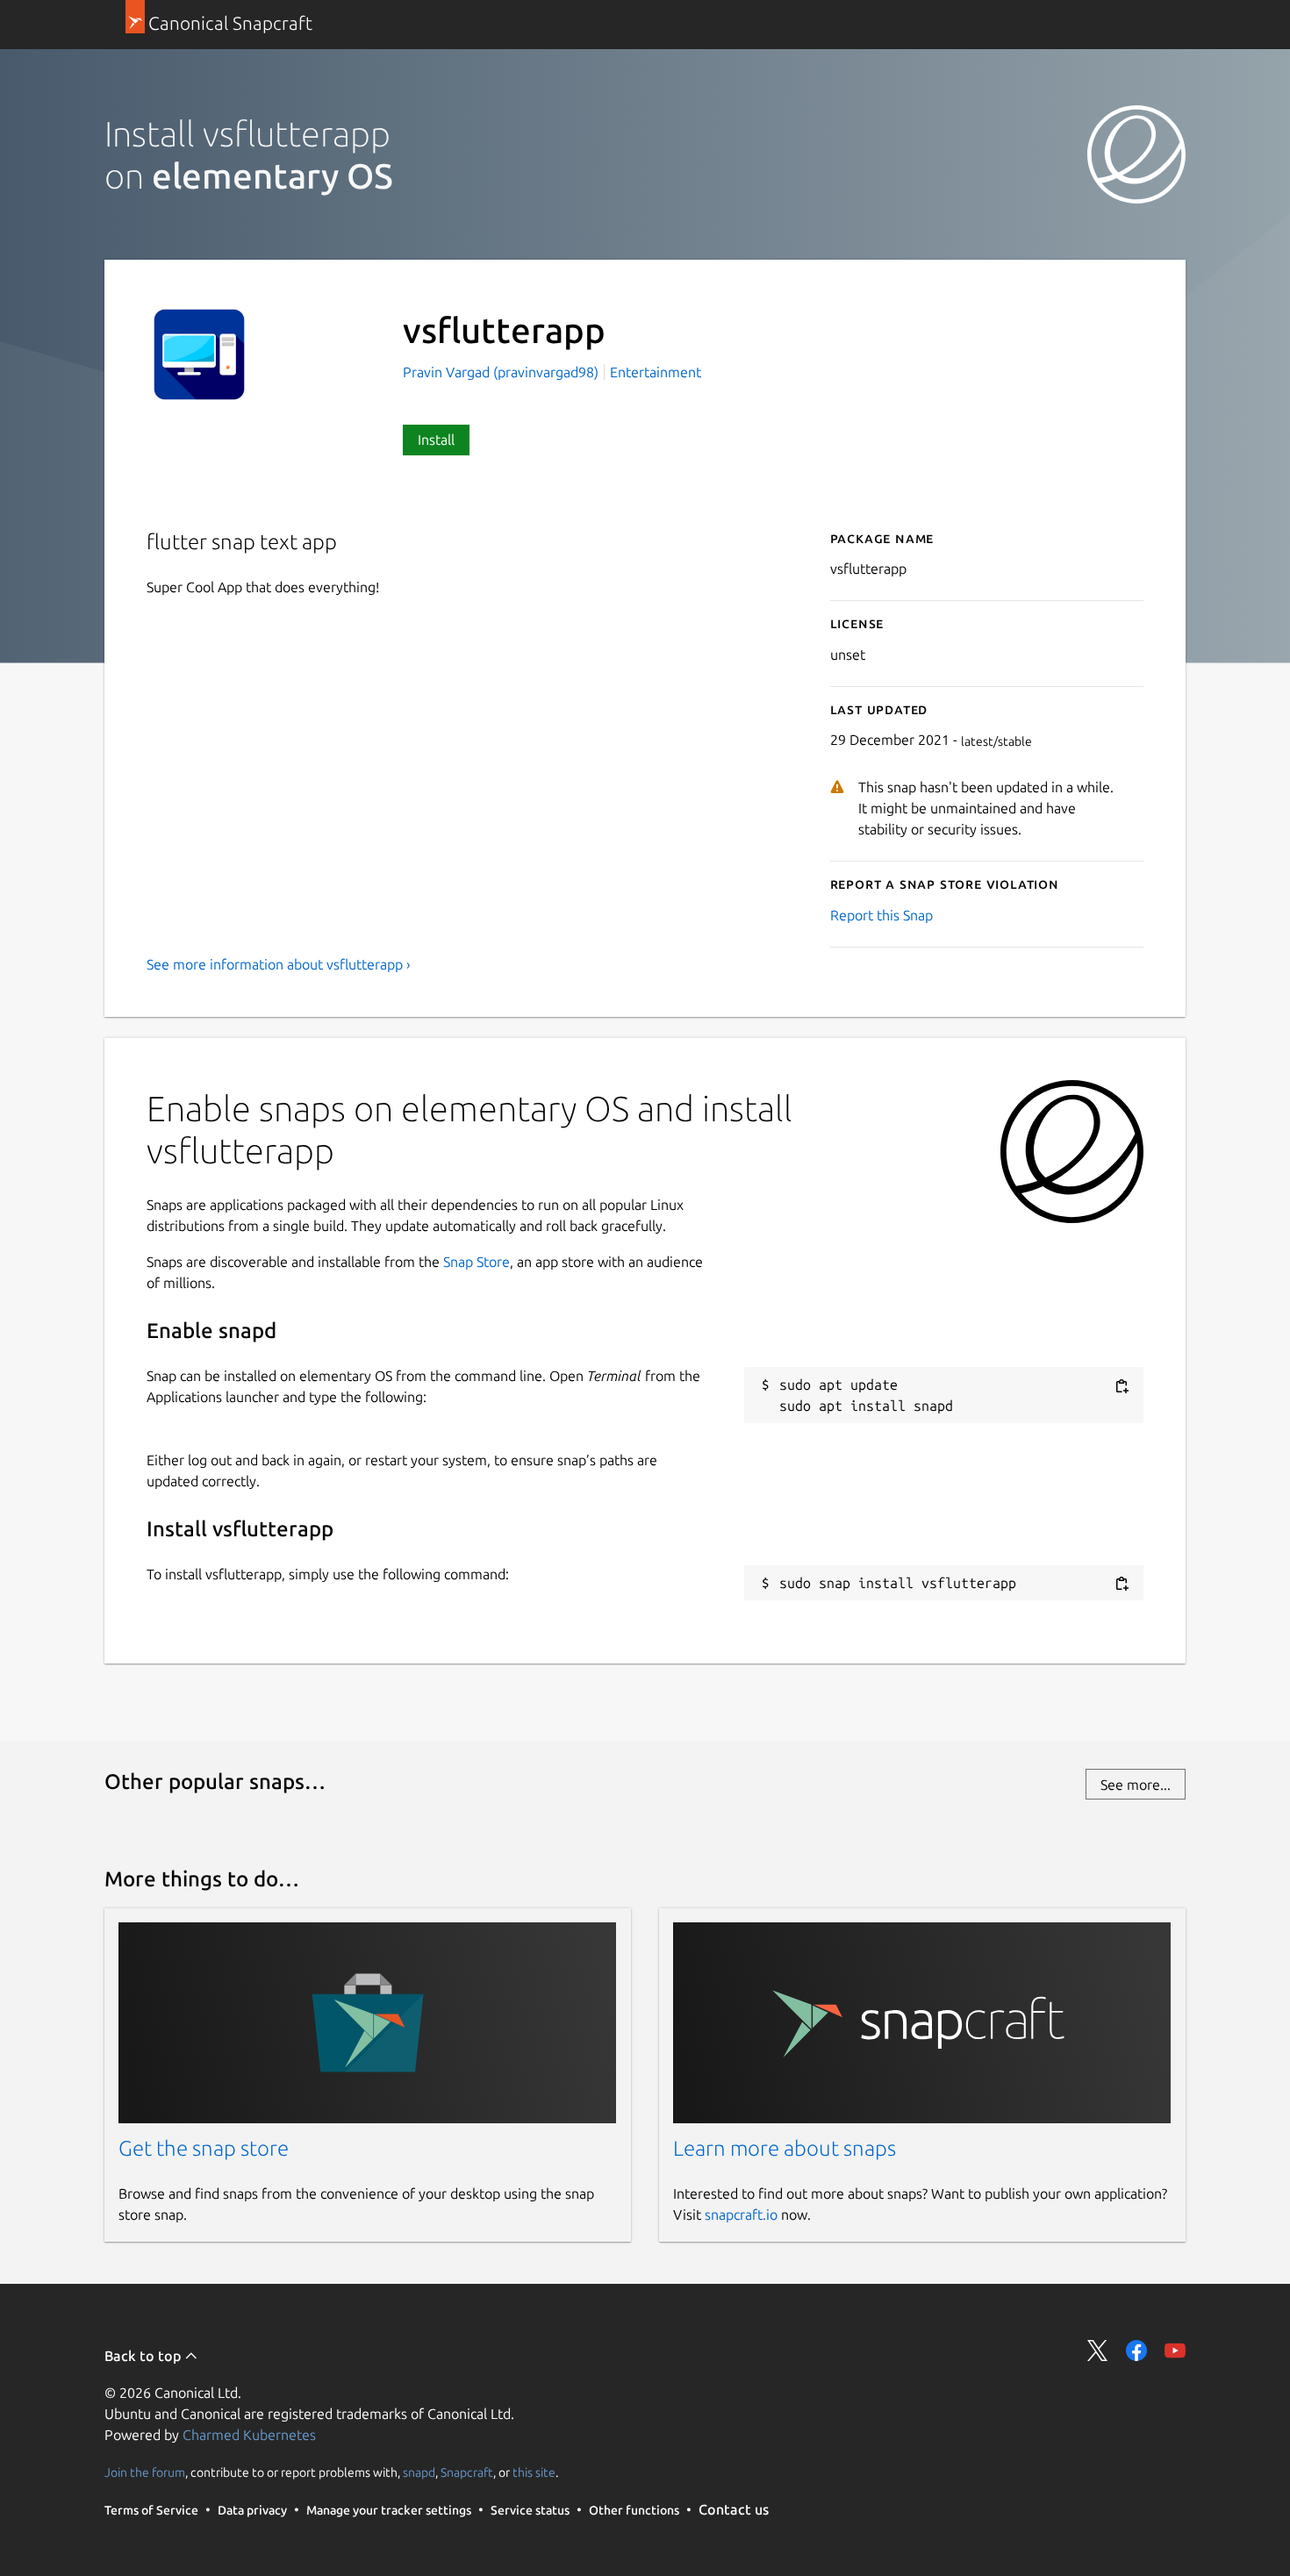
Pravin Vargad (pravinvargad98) (502, 372)
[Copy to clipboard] (1122, 1386)
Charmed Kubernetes (249, 2435)
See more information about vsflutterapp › (279, 964)
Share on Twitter (1098, 2351)
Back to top (144, 2356)
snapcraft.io (741, 2215)
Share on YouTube (1175, 2351)
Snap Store (477, 1262)
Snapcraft (467, 2472)
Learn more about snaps (785, 2148)
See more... (1136, 1785)
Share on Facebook (1136, 2351)
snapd (419, 2472)
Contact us (734, 2509)
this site (534, 2472)
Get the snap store (204, 2148)
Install (436, 440)
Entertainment (656, 372)
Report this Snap (881, 915)
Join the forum (145, 2472)
